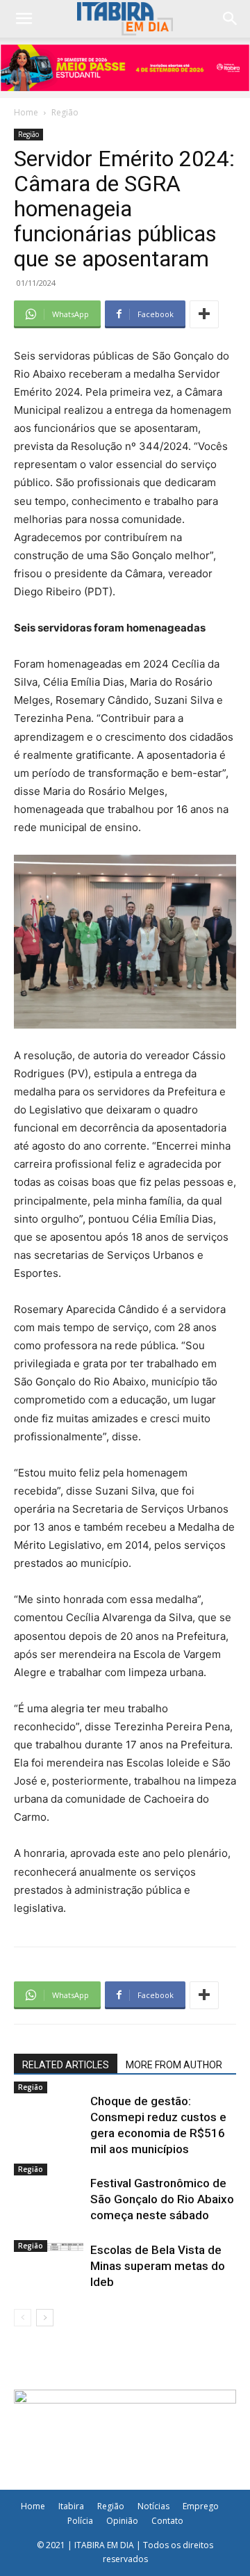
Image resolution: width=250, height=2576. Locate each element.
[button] (231, 19)
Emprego (201, 2506)
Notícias (153, 2506)
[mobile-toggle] (24, 19)
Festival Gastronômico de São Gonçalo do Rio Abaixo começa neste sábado (162, 2199)
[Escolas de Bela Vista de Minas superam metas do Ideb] (49, 2247)
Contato (167, 2521)
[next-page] (45, 2318)
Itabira (71, 2506)
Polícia (80, 2521)
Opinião (122, 2521)
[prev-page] (23, 2318)
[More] (204, 314)
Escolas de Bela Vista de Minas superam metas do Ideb (158, 2266)
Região (65, 112)
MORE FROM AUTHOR (174, 2065)
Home (26, 112)
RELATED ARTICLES (66, 2065)
